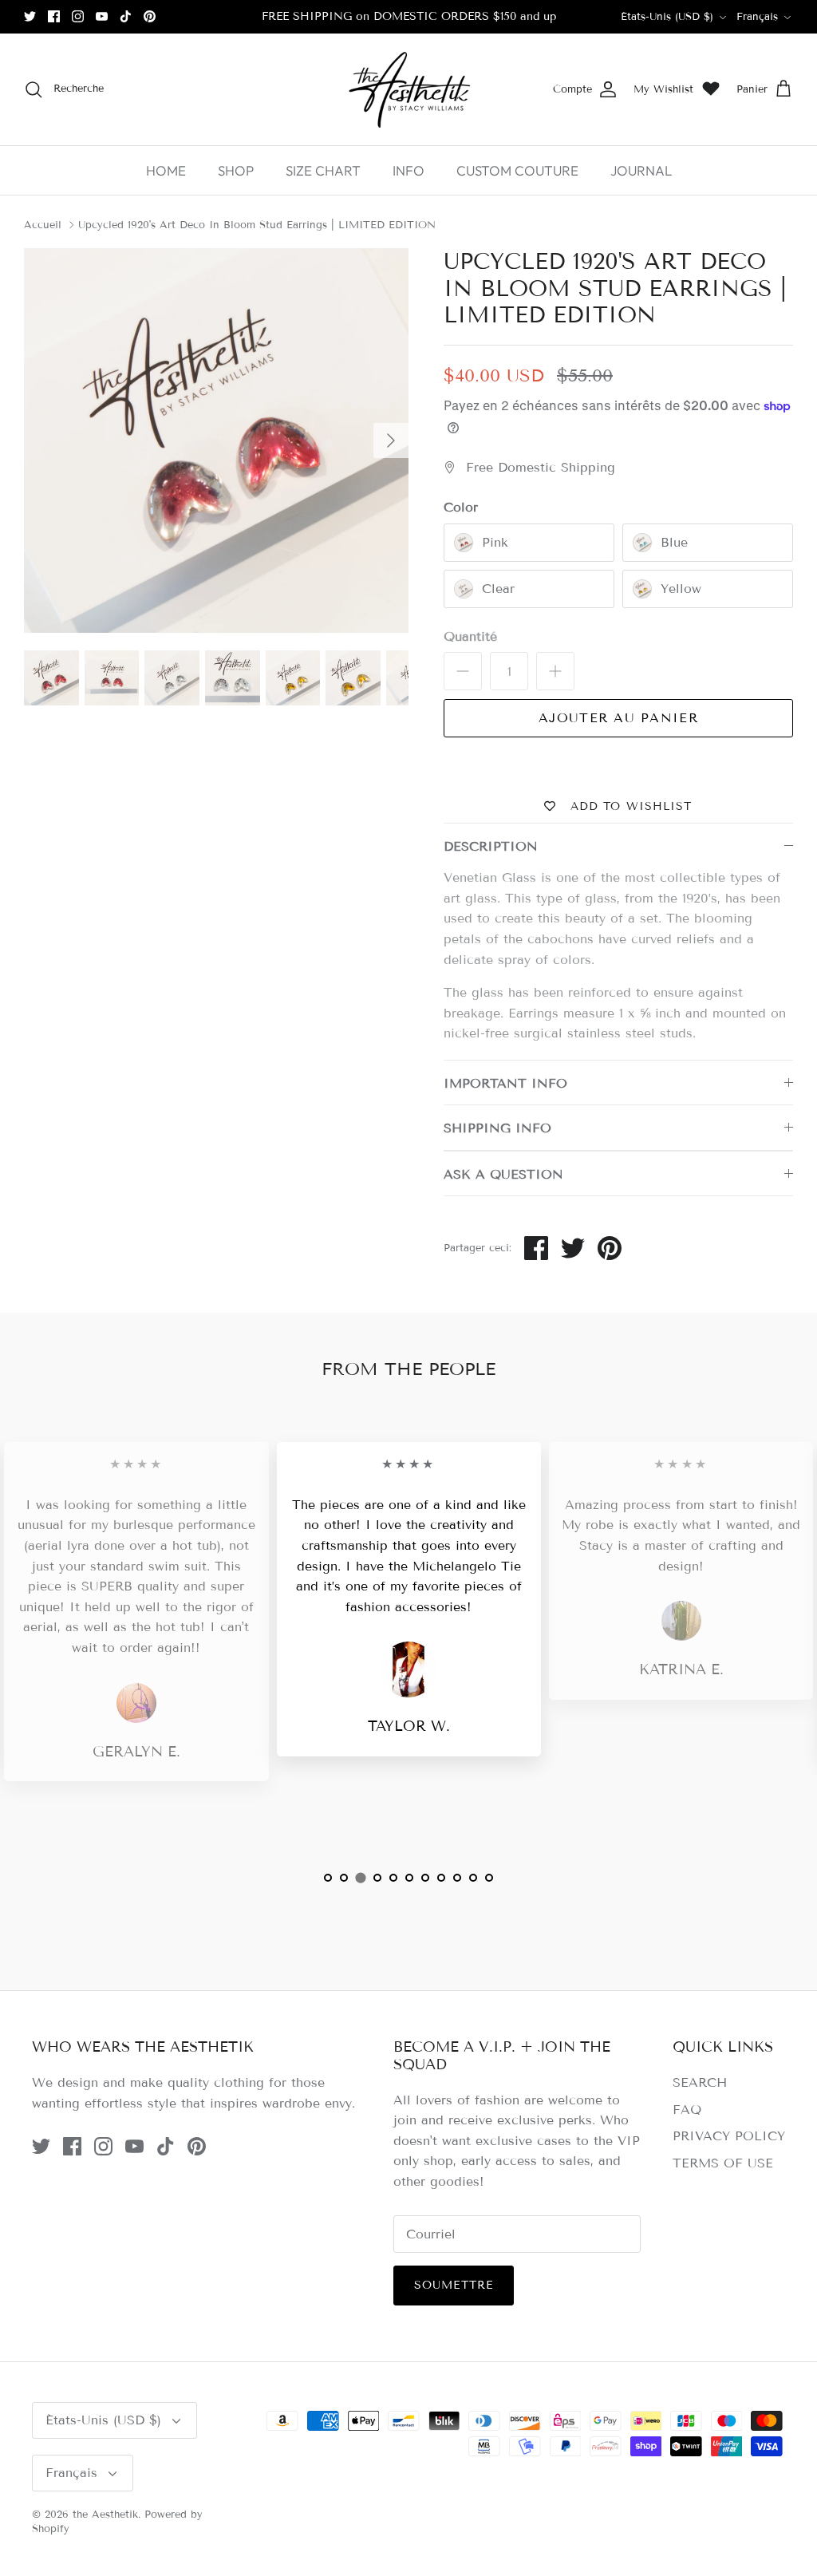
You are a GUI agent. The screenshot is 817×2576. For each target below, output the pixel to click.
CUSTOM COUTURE (517, 170)
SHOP (236, 170)
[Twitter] (30, 16)
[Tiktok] (126, 16)
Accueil (43, 225)
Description (491, 846)
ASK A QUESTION (503, 1174)
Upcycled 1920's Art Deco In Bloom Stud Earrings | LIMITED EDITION (257, 225)
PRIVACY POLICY (729, 2136)
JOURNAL (641, 170)
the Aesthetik (105, 2515)
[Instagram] (78, 16)
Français (757, 17)
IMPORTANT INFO (505, 1083)
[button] (328, 1878)
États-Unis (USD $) (667, 17)
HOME (166, 170)
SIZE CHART (323, 170)
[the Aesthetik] (408, 89)
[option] (216, 441)
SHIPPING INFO (497, 1128)
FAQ (687, 2110)
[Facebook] (54, 16)
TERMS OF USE (723, 2163)
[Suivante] (391, 441)
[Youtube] (102, 16)
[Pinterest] (150, 16)
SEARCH (700, 2082)
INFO (408, 170)
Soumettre (454, 2285)
